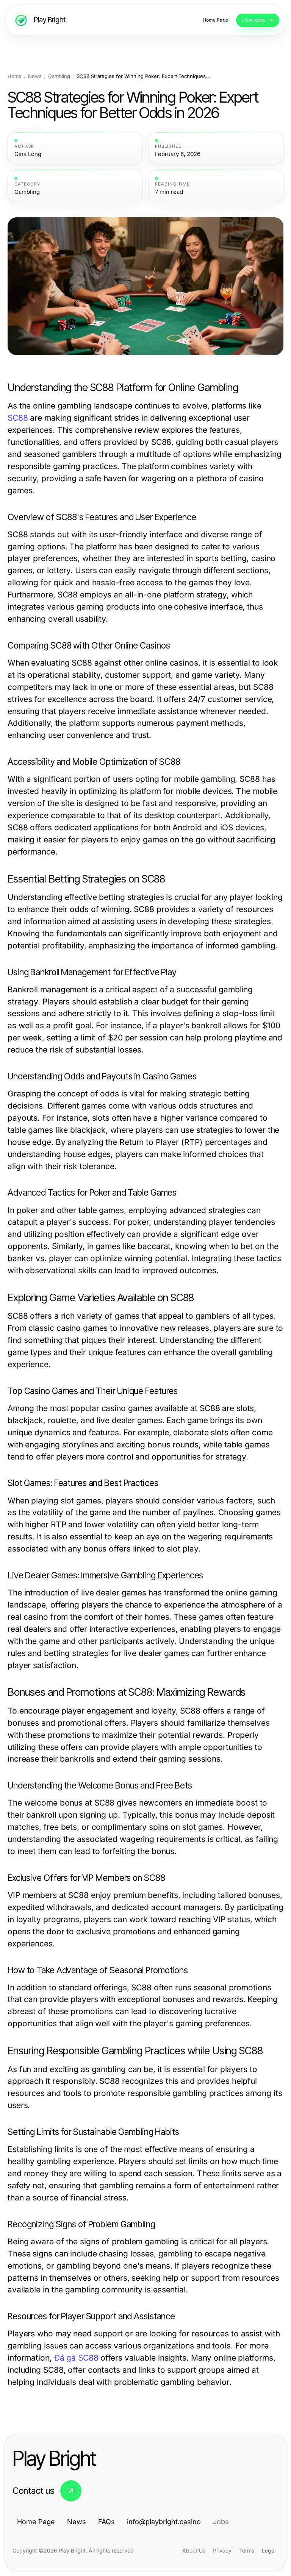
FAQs (106, 2522)
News (35, 76)
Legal (269, 2550)
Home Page (36, 2522)
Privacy (222, 2550)
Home (15, 76)
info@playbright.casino (164, 2522)
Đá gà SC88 (76, 2358)
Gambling (59, 76)
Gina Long (28, 154)
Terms (247, 2550)
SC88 (18, 418)
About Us (194, 2550)
